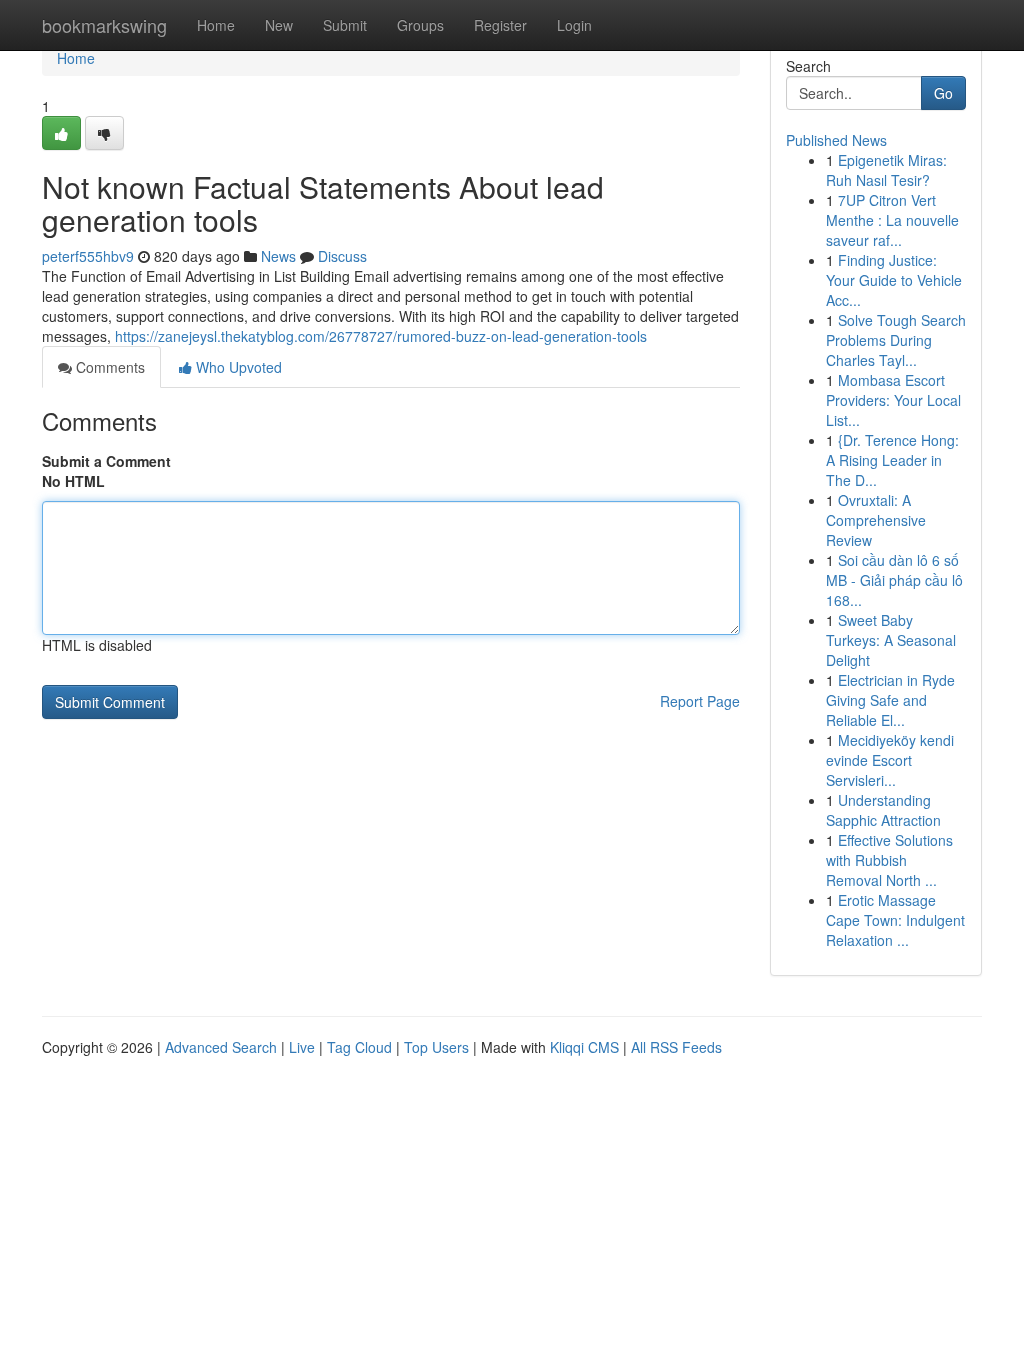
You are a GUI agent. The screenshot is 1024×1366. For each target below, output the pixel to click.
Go (943, 93)
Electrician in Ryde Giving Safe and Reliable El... (890, 700)
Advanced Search (221, 1047)
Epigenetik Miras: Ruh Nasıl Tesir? (886, 170)
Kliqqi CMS (584, 1047)
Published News (836, 140)
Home (216, 25)
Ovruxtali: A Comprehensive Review (876, 520)
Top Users (436, 1047)
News (278, 256)
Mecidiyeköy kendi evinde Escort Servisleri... (890, 760)
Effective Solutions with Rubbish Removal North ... (889, 860)
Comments (108, 367)
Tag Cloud (359, 1047)
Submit (345, 25)
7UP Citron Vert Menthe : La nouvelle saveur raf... (892, 220)
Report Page (700, 701)
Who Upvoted (237, 367)
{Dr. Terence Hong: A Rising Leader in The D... (892, 460)
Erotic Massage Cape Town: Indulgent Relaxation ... (895, 920)
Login (574, 25)
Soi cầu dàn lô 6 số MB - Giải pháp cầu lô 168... (894, 580)
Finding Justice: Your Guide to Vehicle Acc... (894, 280)
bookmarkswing (104, 25)
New (279, 25)
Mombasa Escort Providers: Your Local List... (893, 400)
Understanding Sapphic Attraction (883, 810)
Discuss (342, 256)
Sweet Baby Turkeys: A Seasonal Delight (891, 640)
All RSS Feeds (676, 1047)
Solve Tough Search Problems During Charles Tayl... (896, 340)
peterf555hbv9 (88, 256)
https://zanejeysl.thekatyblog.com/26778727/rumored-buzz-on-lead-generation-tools (381, 336)
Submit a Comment (106, 461)
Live (302, 1047)
